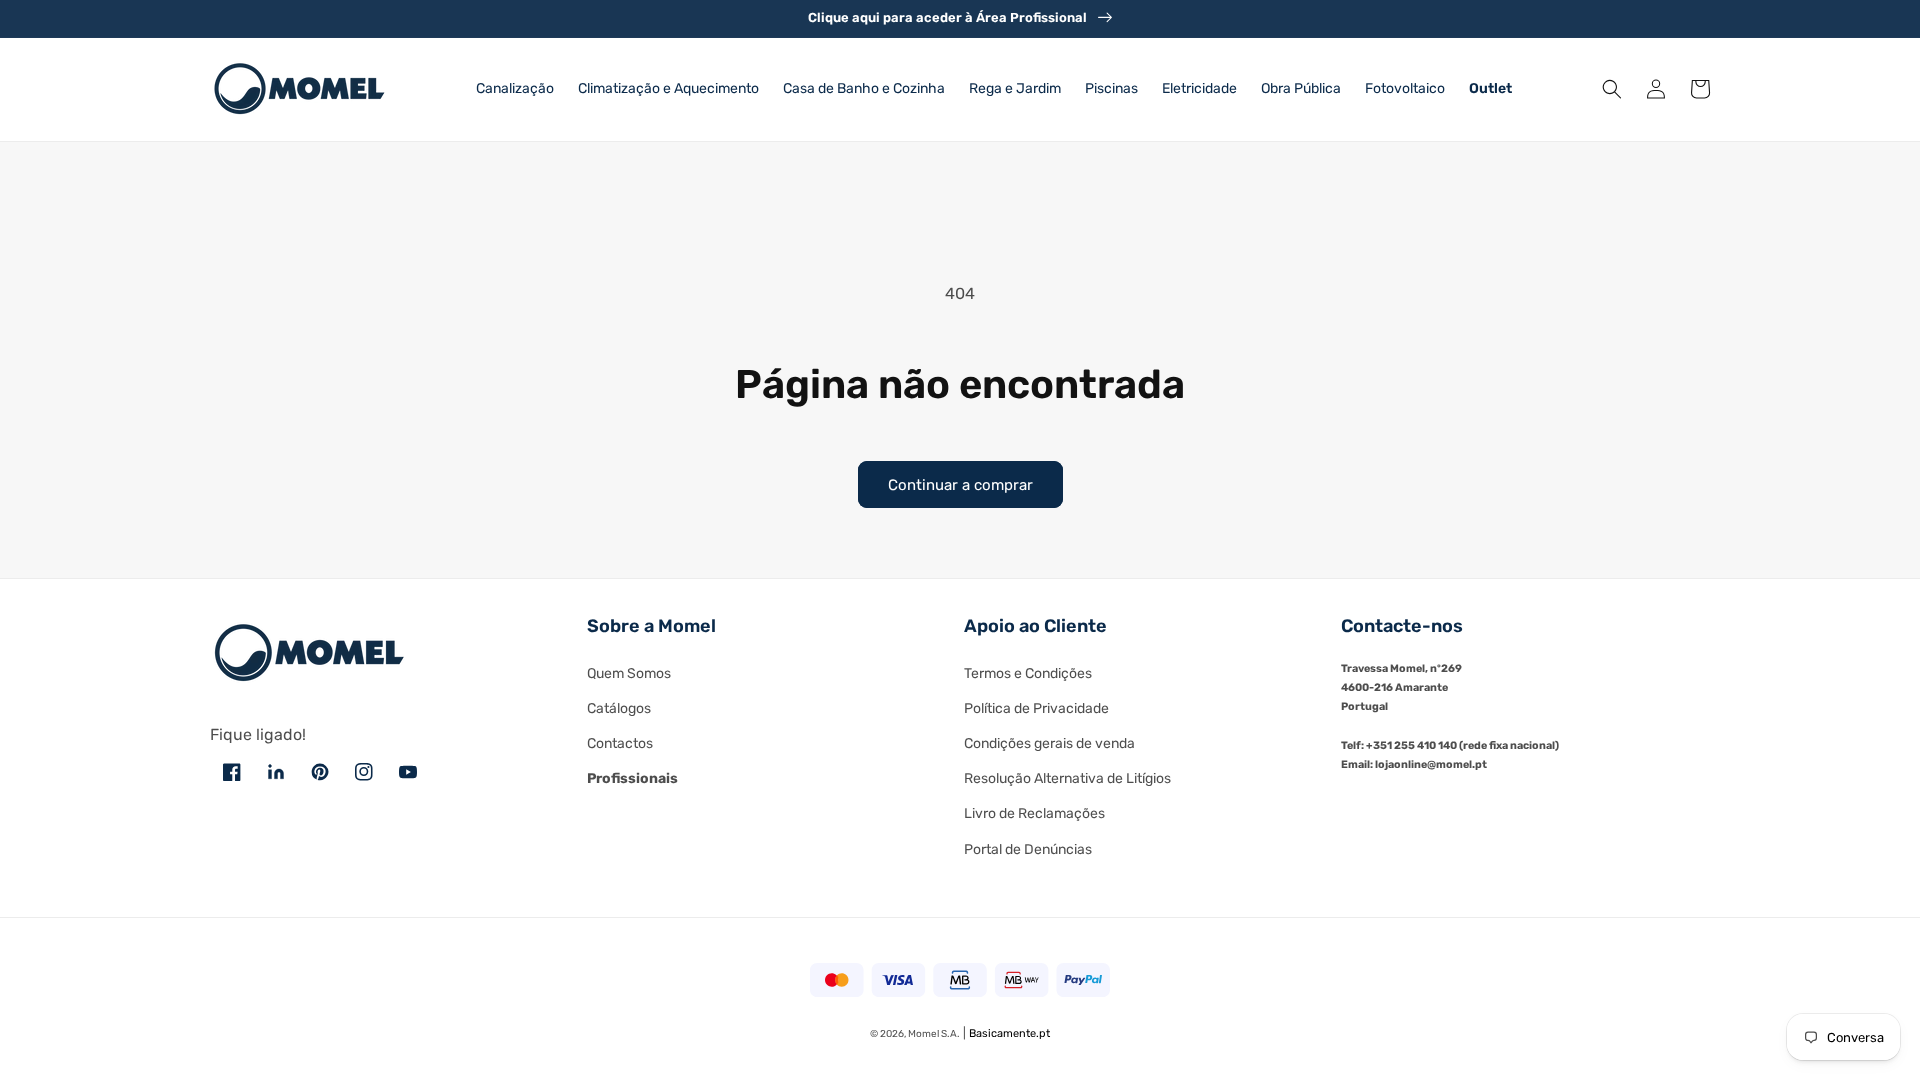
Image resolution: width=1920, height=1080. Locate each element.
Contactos (620, 743)
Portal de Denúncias (1028, 849)
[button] (1612, 89)
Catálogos (619, 708)
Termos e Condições (1028, 673)
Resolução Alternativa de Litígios (1067, 778)
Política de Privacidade (1036, 708)
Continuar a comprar (960, 485)
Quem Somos (629, 673)
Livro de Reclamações (1034, 813)
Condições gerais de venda (1049, 743)
